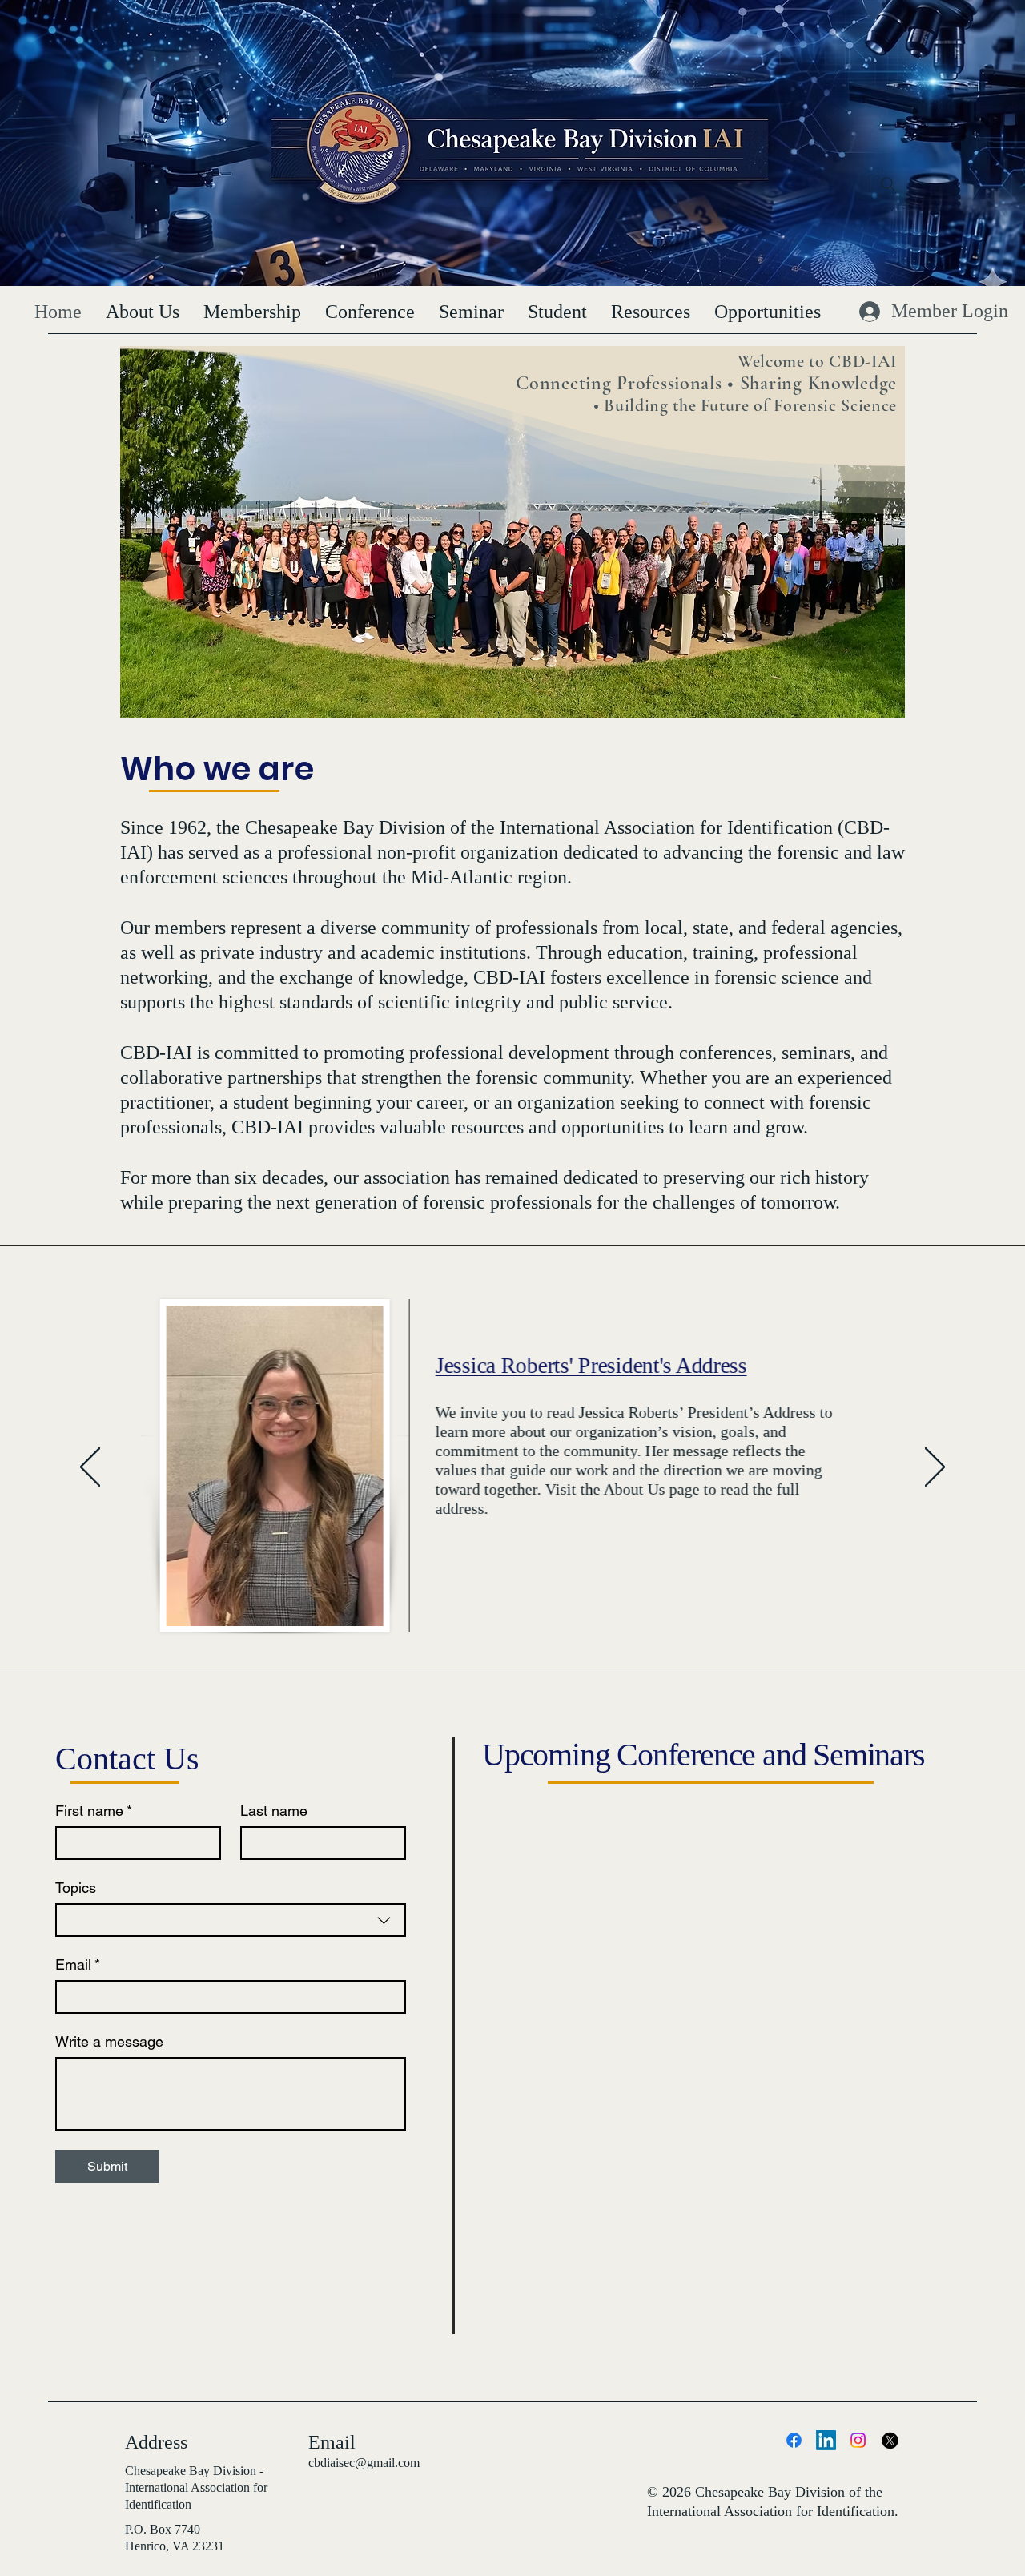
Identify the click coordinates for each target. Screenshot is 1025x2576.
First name (94, 1811)
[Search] (888, 184)
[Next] (935, 1468)
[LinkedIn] (826, 2440)
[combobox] (231, 1920)
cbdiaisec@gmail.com (364, 2463)
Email (78, 1964)
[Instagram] (858, 2440)
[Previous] (90, 1468)
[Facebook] (794, 2440)
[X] (890, 2440)
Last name (274, 1811)
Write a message (109, 2041)
